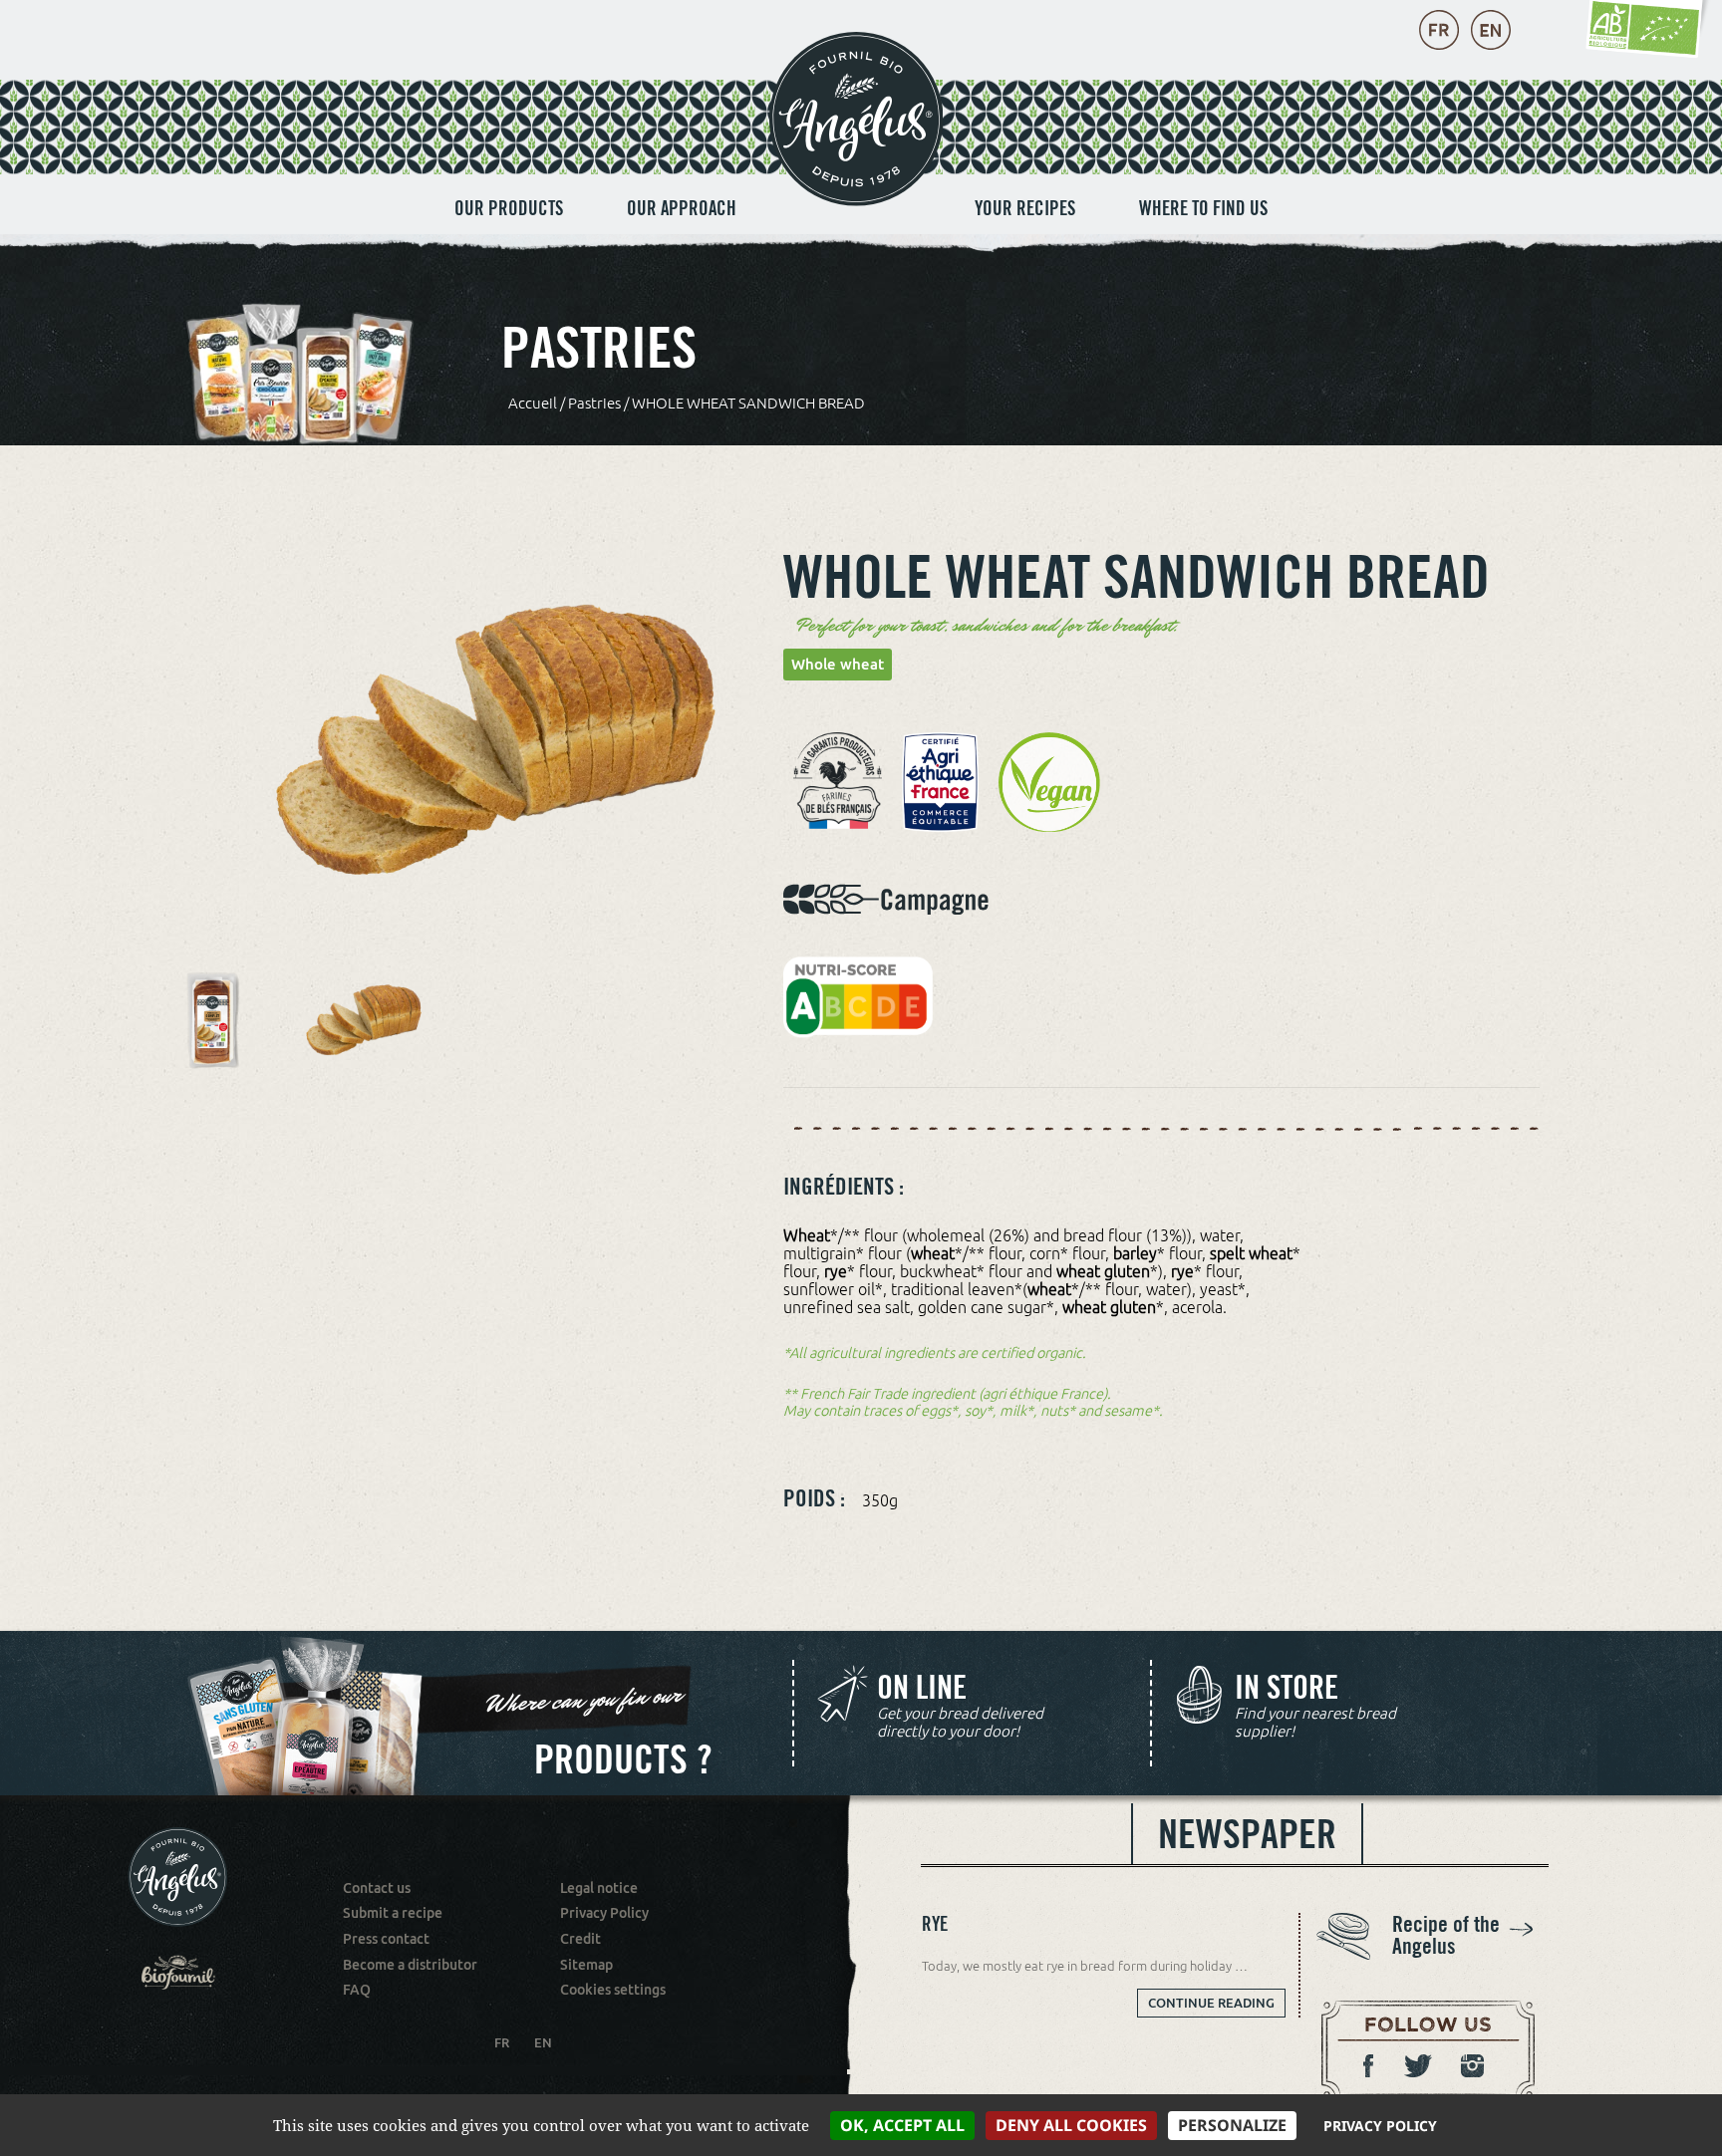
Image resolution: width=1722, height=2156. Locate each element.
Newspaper (1247, 1833)
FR (502, 2042)
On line (922, 1688)
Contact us (377, 1888)
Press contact (386, 1939)
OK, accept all (902, 2125)
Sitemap (586, 1965)
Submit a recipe (393, 1913)
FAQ (357, 1990)
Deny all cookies (1071, 2125)
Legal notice (599, 1888)
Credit (580, 1939)
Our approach (682, 208)
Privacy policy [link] (1380, 2126)
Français (1439, 30)
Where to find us (1203, 208)
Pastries (594, 403)
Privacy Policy (604, 1913)
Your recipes (1025, 208)
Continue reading (1211, 2007)
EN (543, 2042)
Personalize (1232, 2125)
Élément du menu (856, 187)
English (1491, 30)
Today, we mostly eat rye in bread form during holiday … (1085, 1966)
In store (1287, 1688)
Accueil (533, 403)
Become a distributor (410, 1965)
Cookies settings (613, 1990)
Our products (509, 208)
